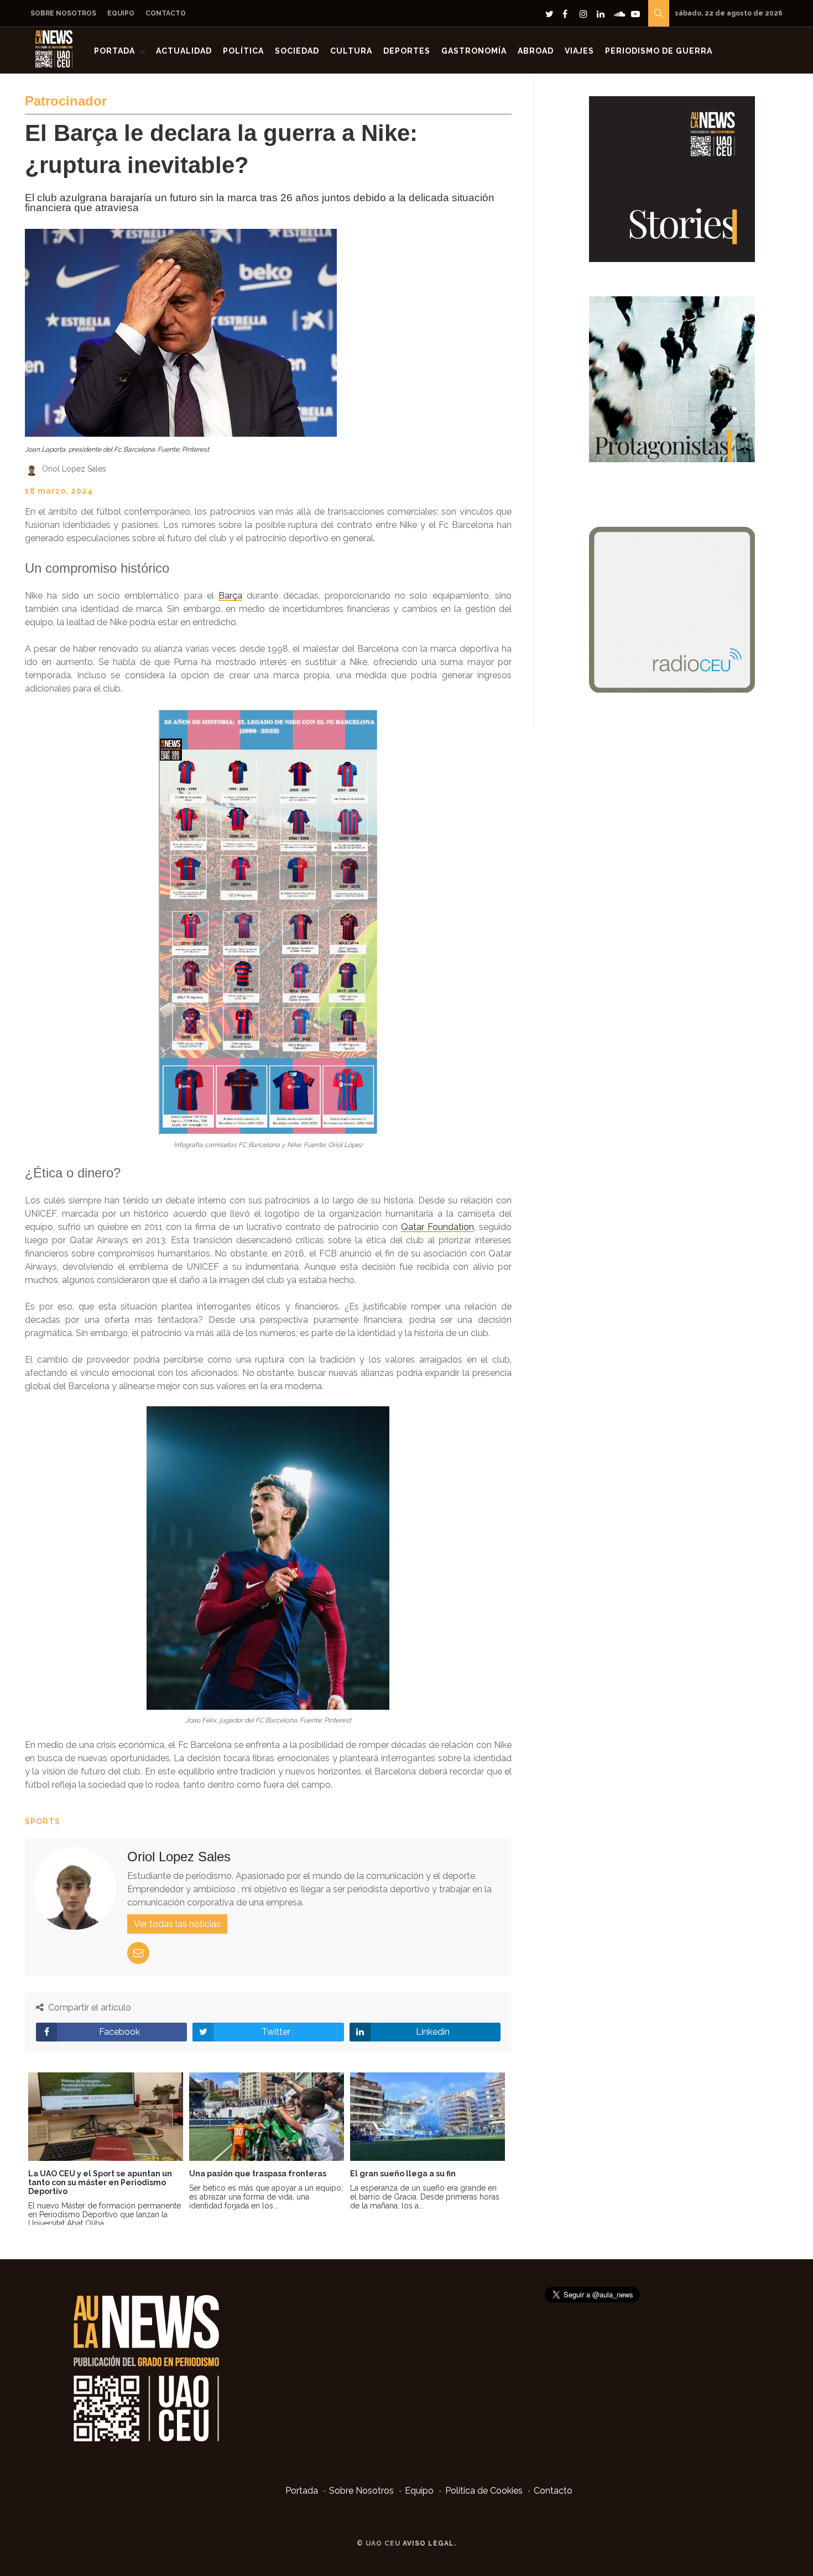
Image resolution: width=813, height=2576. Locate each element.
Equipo (121, 13)
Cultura (351, 51)
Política (243, 51)
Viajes (579, 51)
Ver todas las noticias (177, 1924)
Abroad (536, 51)
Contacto (166, 13)
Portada (114, 51)
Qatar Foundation (437, 1227)
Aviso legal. (429, 2543)
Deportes (407, 51)
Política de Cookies (484, 2491)
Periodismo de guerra (659, 51)
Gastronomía (474, 51)
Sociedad (297, 51)
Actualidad (184, 51)
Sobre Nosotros (63, 13)
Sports (43, 1821)
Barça (230, 596)
